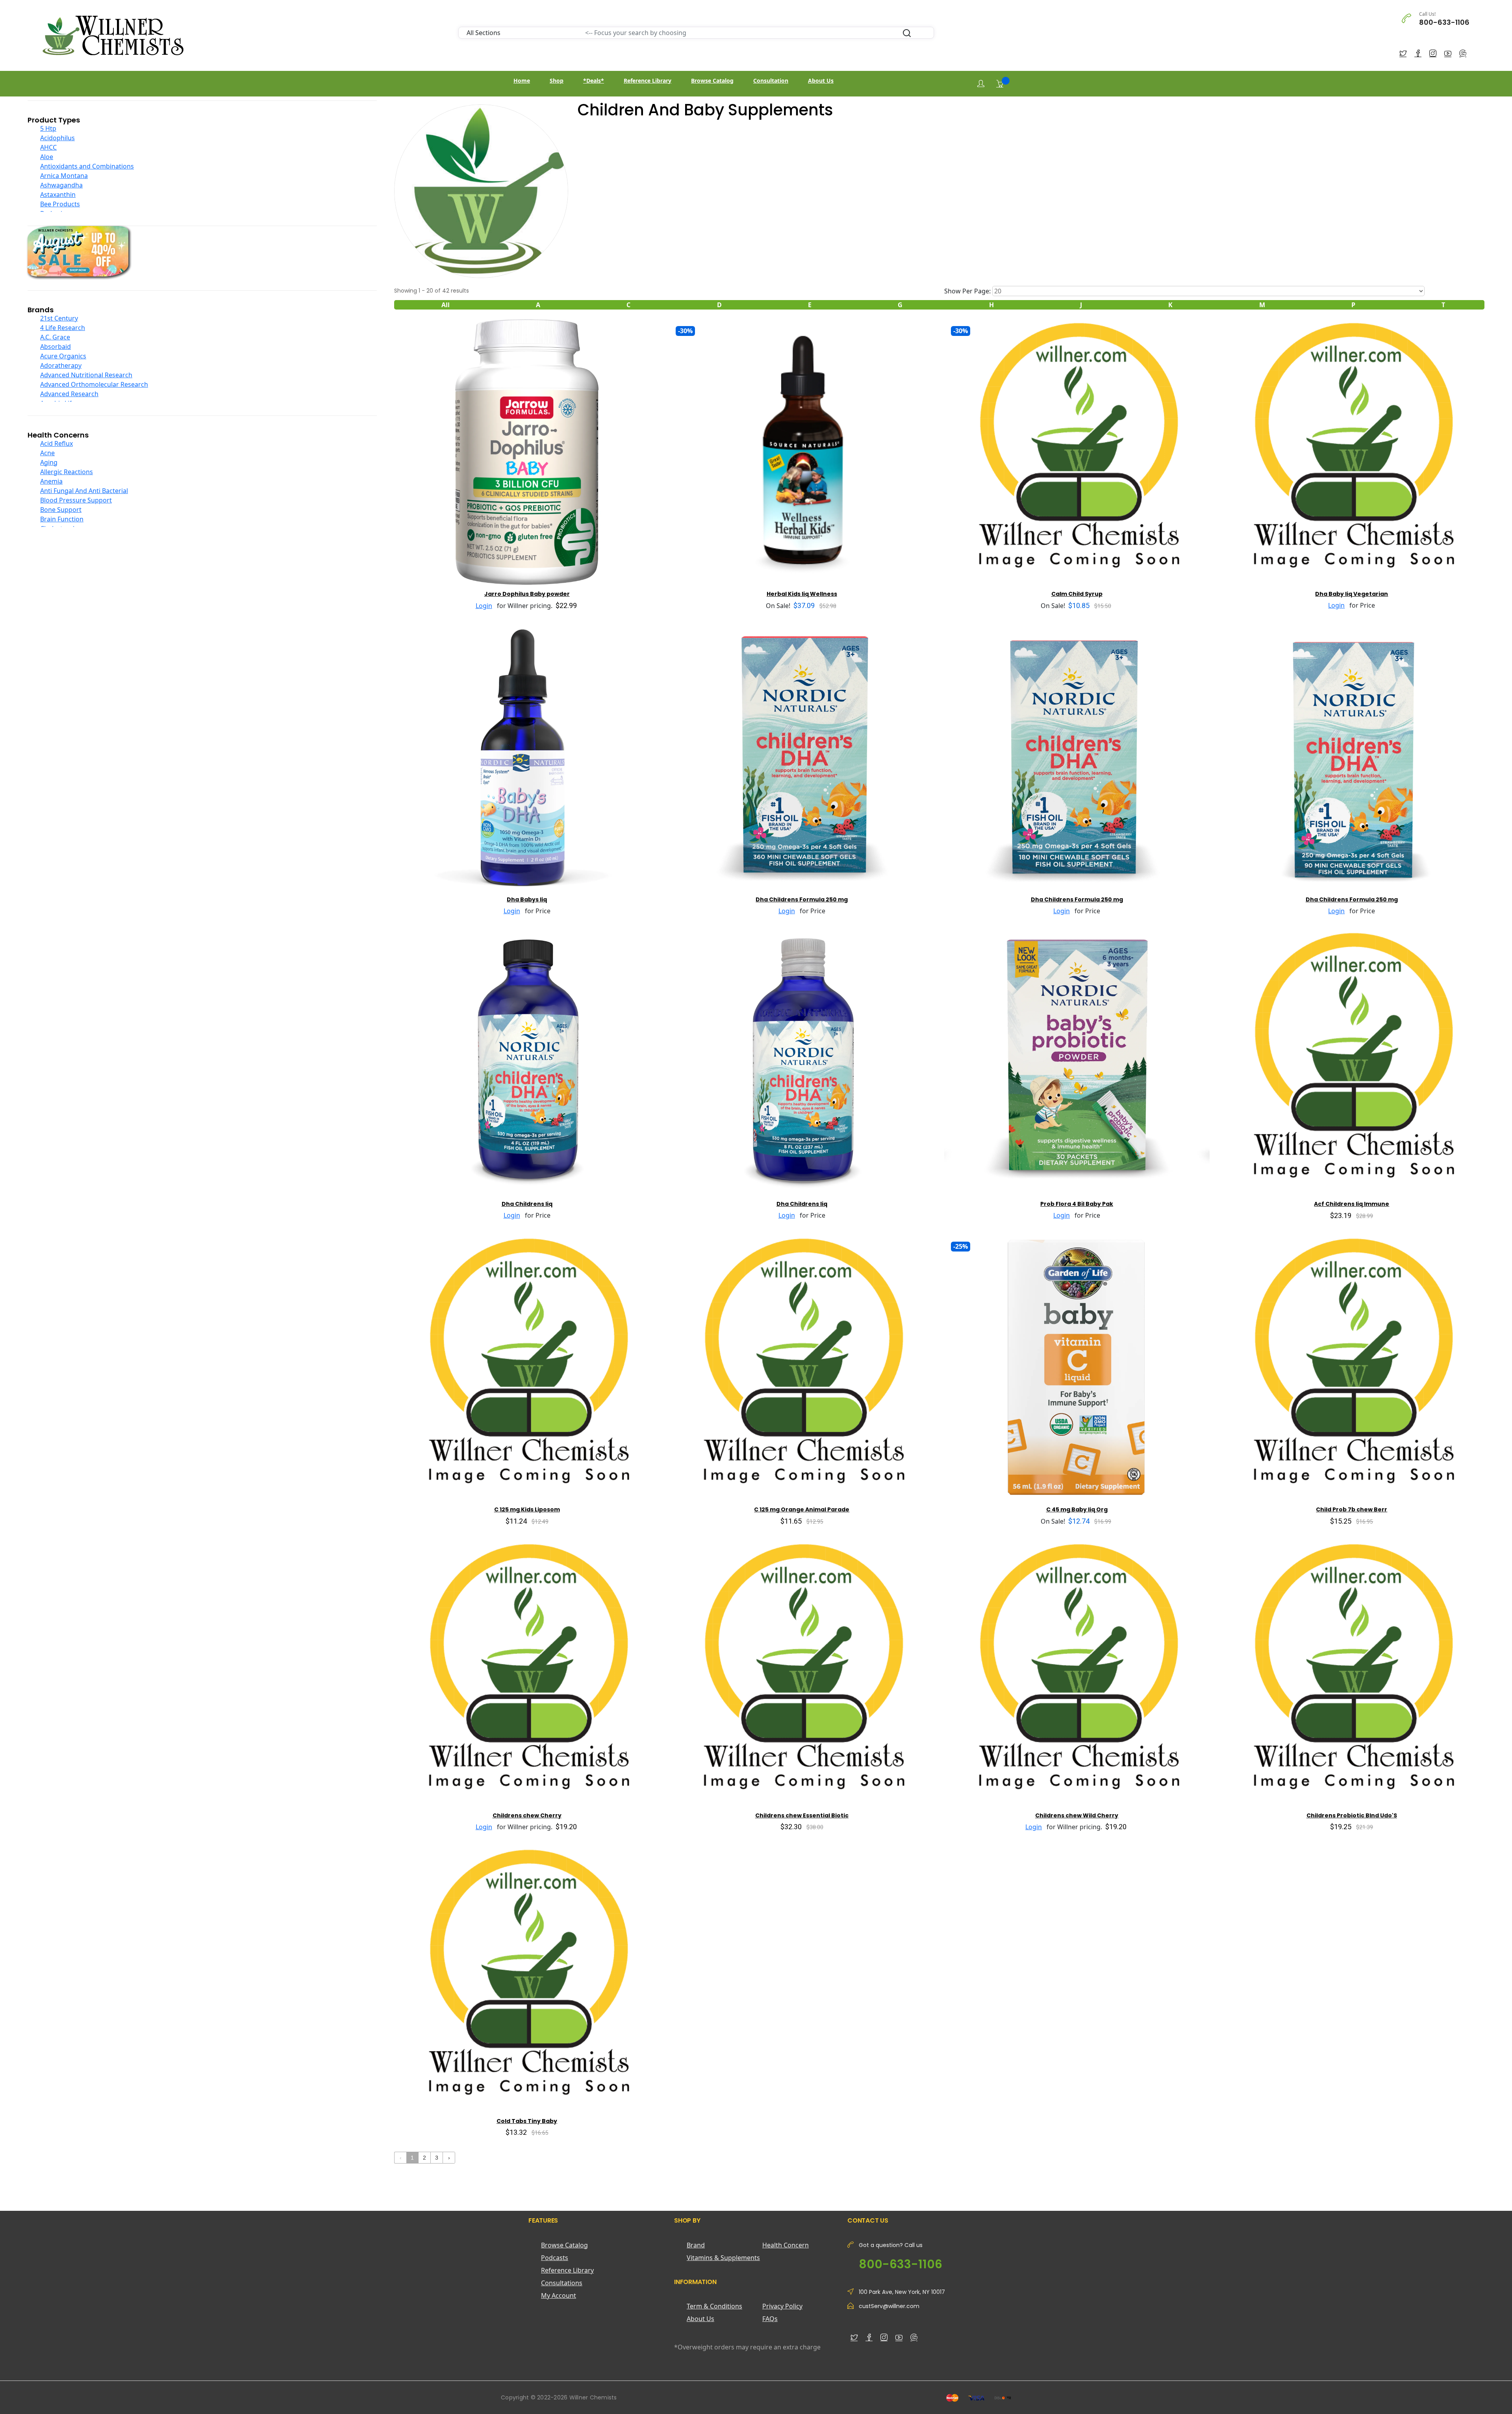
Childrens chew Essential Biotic (802, 1815)
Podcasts (555, 2258)
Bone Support (61, 510)
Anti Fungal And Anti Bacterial (84, 491)
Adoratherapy (61, 365)
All (446, 305)
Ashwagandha (61, 185)
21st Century (59, 318)
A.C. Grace (55, 337)
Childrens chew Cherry (527, 1815)
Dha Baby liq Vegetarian (1352, 594)
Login (484, 606)
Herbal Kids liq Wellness (802, 594)
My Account (559, 2295)
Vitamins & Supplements (723, 2258)
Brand (696, 2245)
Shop (557, 81)
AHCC (48, 147)
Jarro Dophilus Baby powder (527, 594)
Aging (49, 462)
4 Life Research (63, 328)
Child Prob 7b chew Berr (1352, 1509)
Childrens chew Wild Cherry (1077, 1815)
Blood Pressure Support (76, 500)
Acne (47, 453)
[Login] (981, 84)
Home (522, 81)
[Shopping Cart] (1000, 83)
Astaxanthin (58, 195)
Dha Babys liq (527, 899)
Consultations (562, 2283)
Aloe (47, 157)
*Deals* (594, 81)
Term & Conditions (714, 2306)
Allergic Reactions (67, 472)
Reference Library (648, 81)
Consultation (771, 81)
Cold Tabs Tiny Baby (527, 2121)
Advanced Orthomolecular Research (94, 384)
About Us (821, 81)
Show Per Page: (967, 291)
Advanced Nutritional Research (86, 375)
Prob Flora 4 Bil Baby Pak (1077, 1204)
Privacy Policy (782, 2306)
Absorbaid (56, 347)
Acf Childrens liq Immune (1352, 1204)
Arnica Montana (64, 176)
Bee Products (60, 204)
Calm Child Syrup (1077, 594)
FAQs (770, 2319)
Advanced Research (69, 394)
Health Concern (786, 2245)
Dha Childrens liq (527, 1204)
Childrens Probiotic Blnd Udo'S (1352, 1815)
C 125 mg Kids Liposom (527, 1509)
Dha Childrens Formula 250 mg (802, 899)
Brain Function (62, 519)
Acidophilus (57, 138)
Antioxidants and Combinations (87, 166)
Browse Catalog (712, 81)
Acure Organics (63, 356)
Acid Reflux (57, 443)
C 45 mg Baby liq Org (1077, 1509)
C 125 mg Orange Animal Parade (802, 1509)
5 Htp (48, 128)
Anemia (51, 481)
